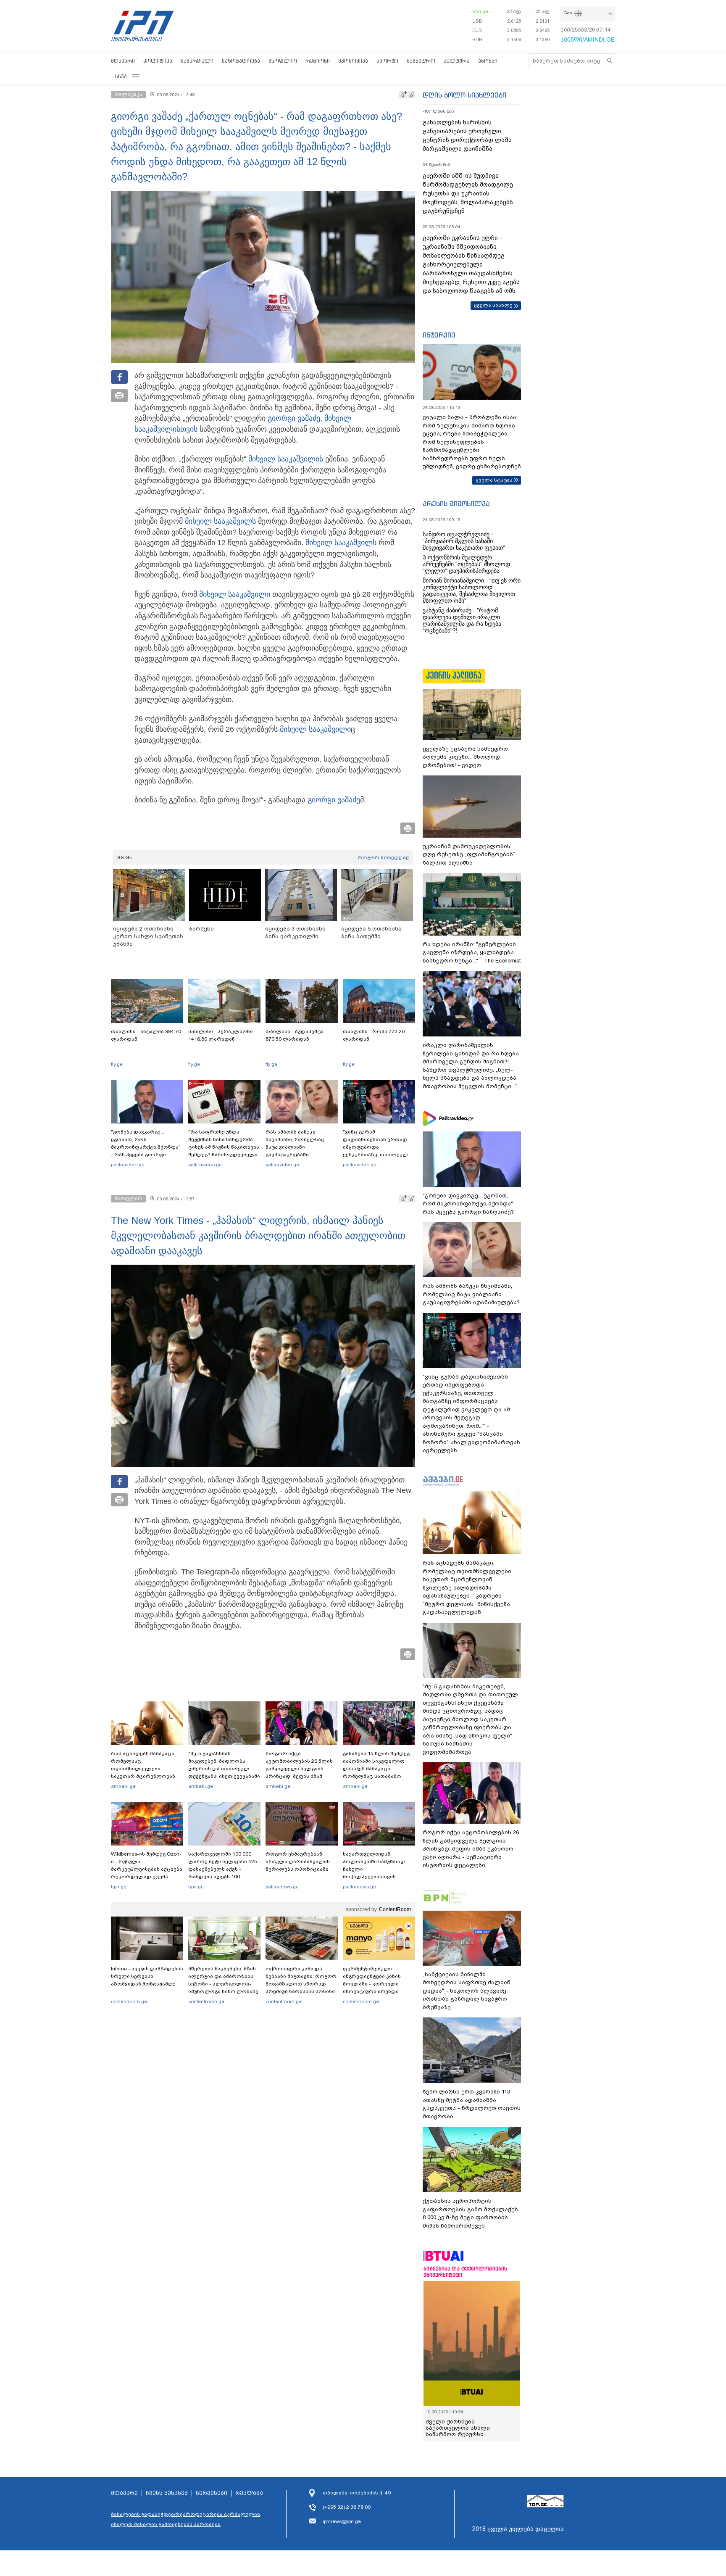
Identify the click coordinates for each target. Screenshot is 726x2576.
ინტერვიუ (439, 335)
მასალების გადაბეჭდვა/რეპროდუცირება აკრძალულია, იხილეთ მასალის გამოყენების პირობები (186, 2519)
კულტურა (457, 61)
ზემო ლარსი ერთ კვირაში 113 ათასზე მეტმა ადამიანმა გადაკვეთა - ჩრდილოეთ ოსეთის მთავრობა (472, 2104)
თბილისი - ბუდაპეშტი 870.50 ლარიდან (295, 1035)
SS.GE (125, 857)
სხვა (121, 76)
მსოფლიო (283, 61)
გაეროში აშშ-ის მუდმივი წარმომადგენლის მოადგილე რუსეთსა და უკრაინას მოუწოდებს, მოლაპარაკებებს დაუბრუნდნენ (468, 193)
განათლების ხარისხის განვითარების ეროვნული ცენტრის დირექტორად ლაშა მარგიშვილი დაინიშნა (467, 136)
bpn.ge (480, 11)
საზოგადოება (241, 61)
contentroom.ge (129, 2001)
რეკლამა (249, 2493)
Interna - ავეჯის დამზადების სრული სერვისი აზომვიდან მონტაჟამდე (147, 1976)
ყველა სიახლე (493, 305)
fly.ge (117, 1064)
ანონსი (488, 61)
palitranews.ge (282, 1887)
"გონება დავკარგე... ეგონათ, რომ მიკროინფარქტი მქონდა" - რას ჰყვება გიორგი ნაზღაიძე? (146, 1147)
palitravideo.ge (128, 1165)
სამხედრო (421, 61)
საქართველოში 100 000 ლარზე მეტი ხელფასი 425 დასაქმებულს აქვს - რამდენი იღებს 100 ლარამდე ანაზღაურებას (223, 1869)
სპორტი (387, 61)
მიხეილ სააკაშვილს (220, 521)
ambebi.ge (123, 1786)
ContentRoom (395, 1909)
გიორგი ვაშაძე (294, 418)
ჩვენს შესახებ (167, 2493)
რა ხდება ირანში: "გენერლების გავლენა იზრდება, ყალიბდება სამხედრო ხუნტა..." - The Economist (472, 952)
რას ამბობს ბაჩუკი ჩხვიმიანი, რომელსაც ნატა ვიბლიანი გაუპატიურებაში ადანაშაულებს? (295, 1147)
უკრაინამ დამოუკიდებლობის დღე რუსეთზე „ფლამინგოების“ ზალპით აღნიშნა (469, 854)
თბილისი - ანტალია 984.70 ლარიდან (146, 1035)
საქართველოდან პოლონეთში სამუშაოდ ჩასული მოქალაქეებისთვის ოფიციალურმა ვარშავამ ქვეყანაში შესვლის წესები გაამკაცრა (378, 1877)
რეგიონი (318, 61)
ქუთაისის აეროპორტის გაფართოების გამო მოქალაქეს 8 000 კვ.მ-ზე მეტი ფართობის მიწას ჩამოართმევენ (470, 2213)
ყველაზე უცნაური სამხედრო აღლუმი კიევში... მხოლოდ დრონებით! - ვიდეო (465, 757)
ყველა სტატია (494, 480)
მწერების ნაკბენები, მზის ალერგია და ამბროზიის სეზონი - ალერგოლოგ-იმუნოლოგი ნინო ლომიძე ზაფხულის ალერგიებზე (223, 1984)
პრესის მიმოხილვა (456, 504)
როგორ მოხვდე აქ (383, 857)
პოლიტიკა (158, 61)
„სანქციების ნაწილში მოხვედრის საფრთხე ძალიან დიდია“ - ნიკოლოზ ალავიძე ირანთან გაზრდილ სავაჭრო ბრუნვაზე (467, 1991)
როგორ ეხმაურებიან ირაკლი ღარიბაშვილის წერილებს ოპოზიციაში (298, 1861)
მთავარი (123, 61)
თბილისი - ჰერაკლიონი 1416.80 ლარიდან (221, 1035)
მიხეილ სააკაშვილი (284, 459)
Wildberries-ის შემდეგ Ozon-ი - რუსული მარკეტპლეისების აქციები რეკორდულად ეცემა (147, 1865)
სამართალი (197, 61)
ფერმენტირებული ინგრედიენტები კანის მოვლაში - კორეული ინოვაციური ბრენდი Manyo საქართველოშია (374, 1984)
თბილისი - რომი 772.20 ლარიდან (374, 1035)
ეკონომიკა (353, 61)
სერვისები (212, 2493)
